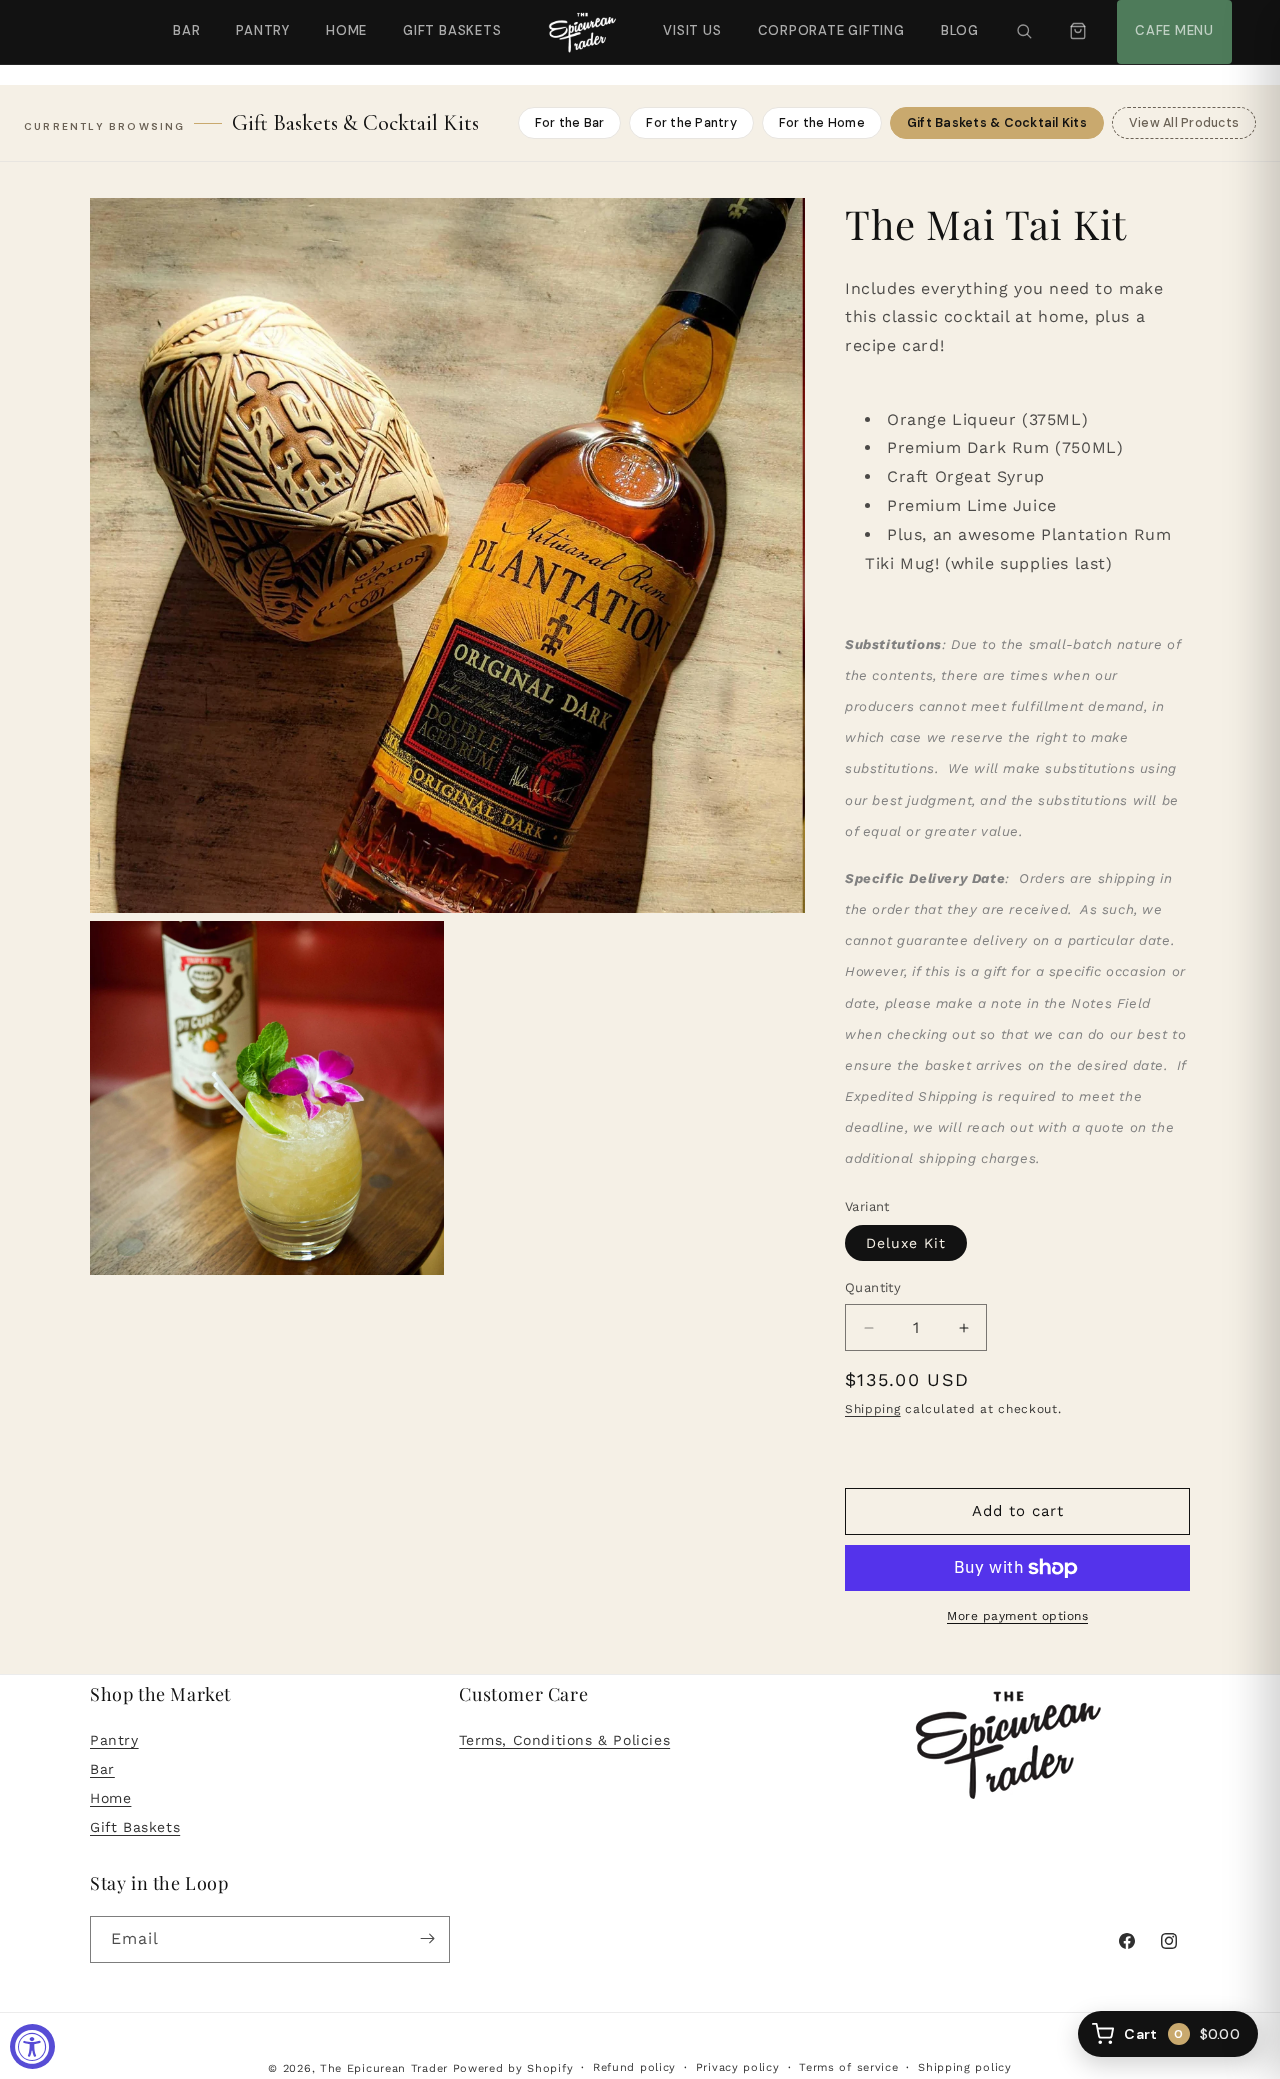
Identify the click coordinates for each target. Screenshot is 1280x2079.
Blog (960, 30)
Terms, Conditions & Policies (564, 1741)
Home (346, 30)
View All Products (1184, 123)
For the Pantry (691, 123)
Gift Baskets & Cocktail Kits (997, 123)
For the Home (822, 123)
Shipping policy (965, 2067)
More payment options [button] (1017, 1616)
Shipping (873, 1409)
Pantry (263, 30)
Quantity (873, 1288)
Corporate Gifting (822, 19)
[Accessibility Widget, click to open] (32, 2046)
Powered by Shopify (513, 2068)
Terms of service (848, 2067)
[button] (1024, 32)
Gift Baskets (452, 30)
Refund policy (634, 2067)
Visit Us (690, 19)
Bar (186, 30)
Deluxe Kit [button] (906, 1244)
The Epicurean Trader (384, 2068)
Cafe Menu (1172, 19)
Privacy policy (738, 2067)
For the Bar (570, 123)
